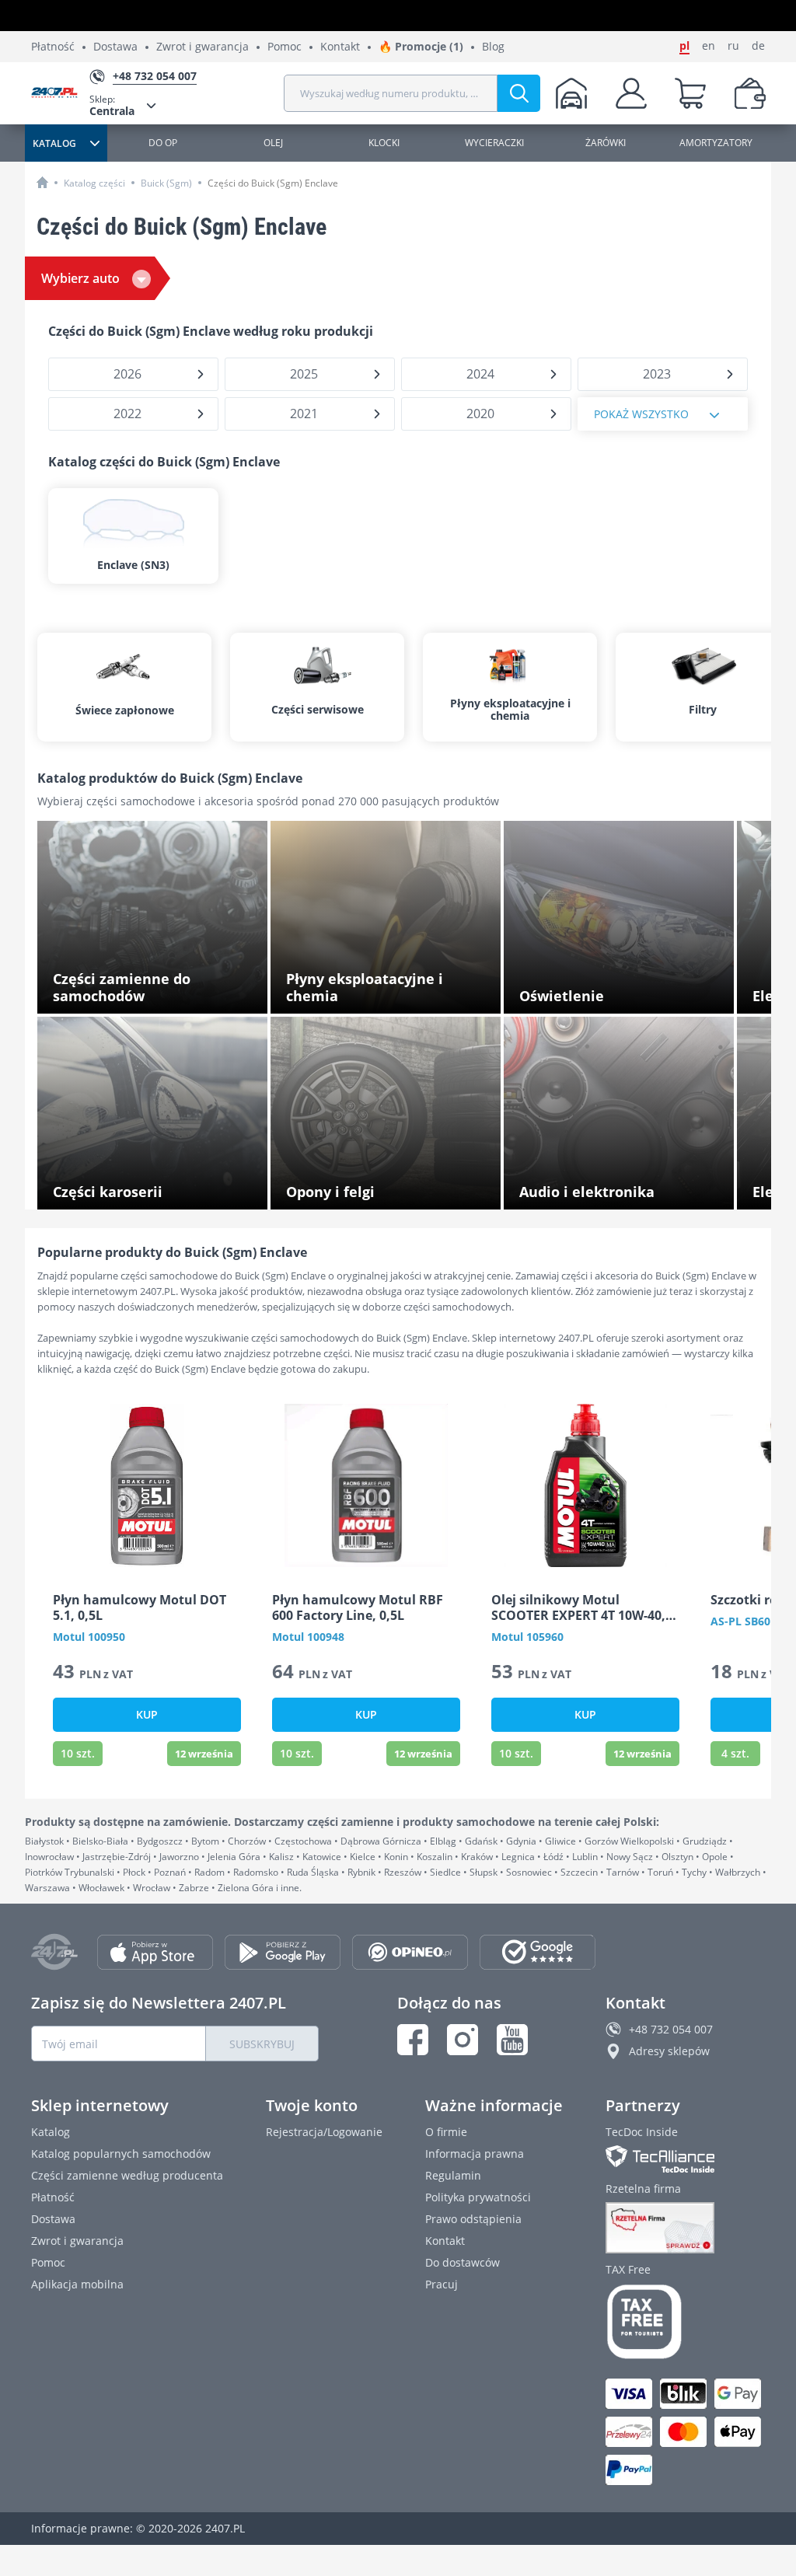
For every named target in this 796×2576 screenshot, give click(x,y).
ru (733, 46)
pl (684, 46)
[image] (147, 1485)
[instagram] (463, 2040)
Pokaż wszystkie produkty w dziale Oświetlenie (608, 991)
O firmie (446, 2132)
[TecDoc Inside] (685, 2159)
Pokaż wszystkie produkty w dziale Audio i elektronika (625, 1187)
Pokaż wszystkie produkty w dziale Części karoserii (159, 1187)
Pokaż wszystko (641, 414)
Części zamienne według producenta (127, 2175)
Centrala (112, 105)
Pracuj (442, 2284)
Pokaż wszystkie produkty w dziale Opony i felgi (393, 1187)
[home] (42, 182)
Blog (493, 47)
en (709, 46)
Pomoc (285, 47)
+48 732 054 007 (671, 2029)
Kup (147, 1714)
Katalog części (94, 183)
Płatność (53, 47)
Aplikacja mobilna (77, 2284)
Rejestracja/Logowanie (324, 2132)
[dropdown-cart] (690, 93)
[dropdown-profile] (631, 93)
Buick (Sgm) (166, 183)
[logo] (60, 94)
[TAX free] (685, 2322)
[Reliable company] (685, 2228)
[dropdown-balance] (750, 93)
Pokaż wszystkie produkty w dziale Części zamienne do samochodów (159, 991)
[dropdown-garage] (571, 93)
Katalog (51, 2132)
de (758, 46)
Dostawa (115, 47)
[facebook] (413, 2040)
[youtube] (512, 2040)
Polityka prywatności (478, 2197)
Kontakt (340, 47)
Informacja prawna (475, 2154)
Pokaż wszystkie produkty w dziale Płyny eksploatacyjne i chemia (390, 991)
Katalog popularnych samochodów (121, 2154)
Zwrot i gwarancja (202, 47)
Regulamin (453, 2175)
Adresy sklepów (669, 2051)
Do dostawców (463, 2262)
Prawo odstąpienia (473, 2219)
